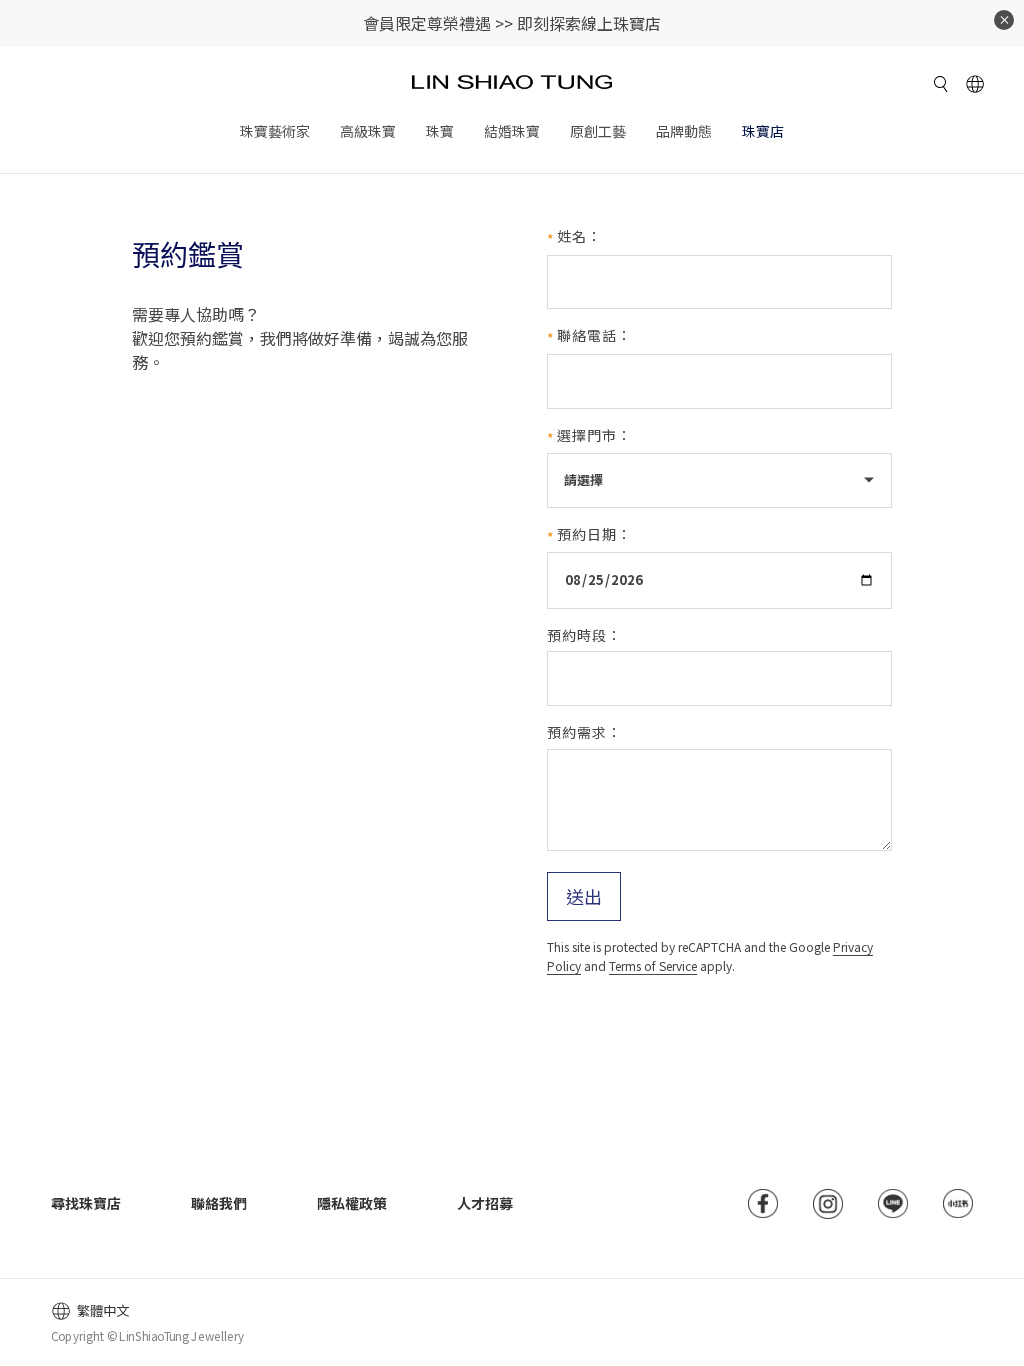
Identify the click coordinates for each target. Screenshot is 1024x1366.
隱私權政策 (352, 1203)
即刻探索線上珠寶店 (589, 23)
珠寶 (440, 131)
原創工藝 (598, 131)
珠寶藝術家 (275, 131)
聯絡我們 (219, 1203)
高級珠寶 (368, 131)
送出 (584, 896)
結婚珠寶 (512, 131)
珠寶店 (763, 131)
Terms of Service (653, 965)
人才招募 (485, 1203)
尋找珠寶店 (86, 1203)
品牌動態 (684, 131)
